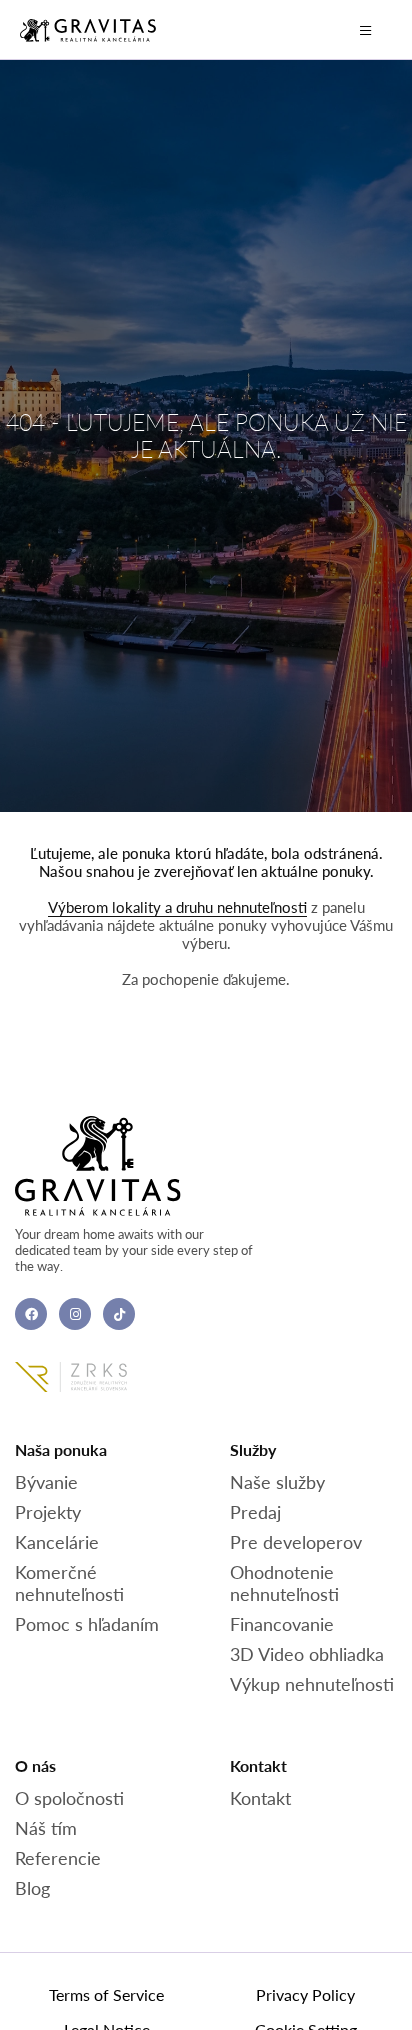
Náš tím (46, 1828)
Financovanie (282, 1624)
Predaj (255, 1512)
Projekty (48, 1512)
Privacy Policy (305, 1994)
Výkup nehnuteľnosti (312, 1684)
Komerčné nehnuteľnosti (69, 1583)
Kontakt (260, 1798)
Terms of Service (106, 1994)
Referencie (58, 1858)
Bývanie (46, 1482)
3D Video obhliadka (307, 1654)
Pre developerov (296, 1542)
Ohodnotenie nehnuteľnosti (284, 1583)
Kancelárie (57, 1542)
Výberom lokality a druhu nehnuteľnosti (177, 907)
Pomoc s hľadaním (87, 1624)
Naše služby (277, 1482)
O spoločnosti (69, 1798)
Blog (32, 1888)
